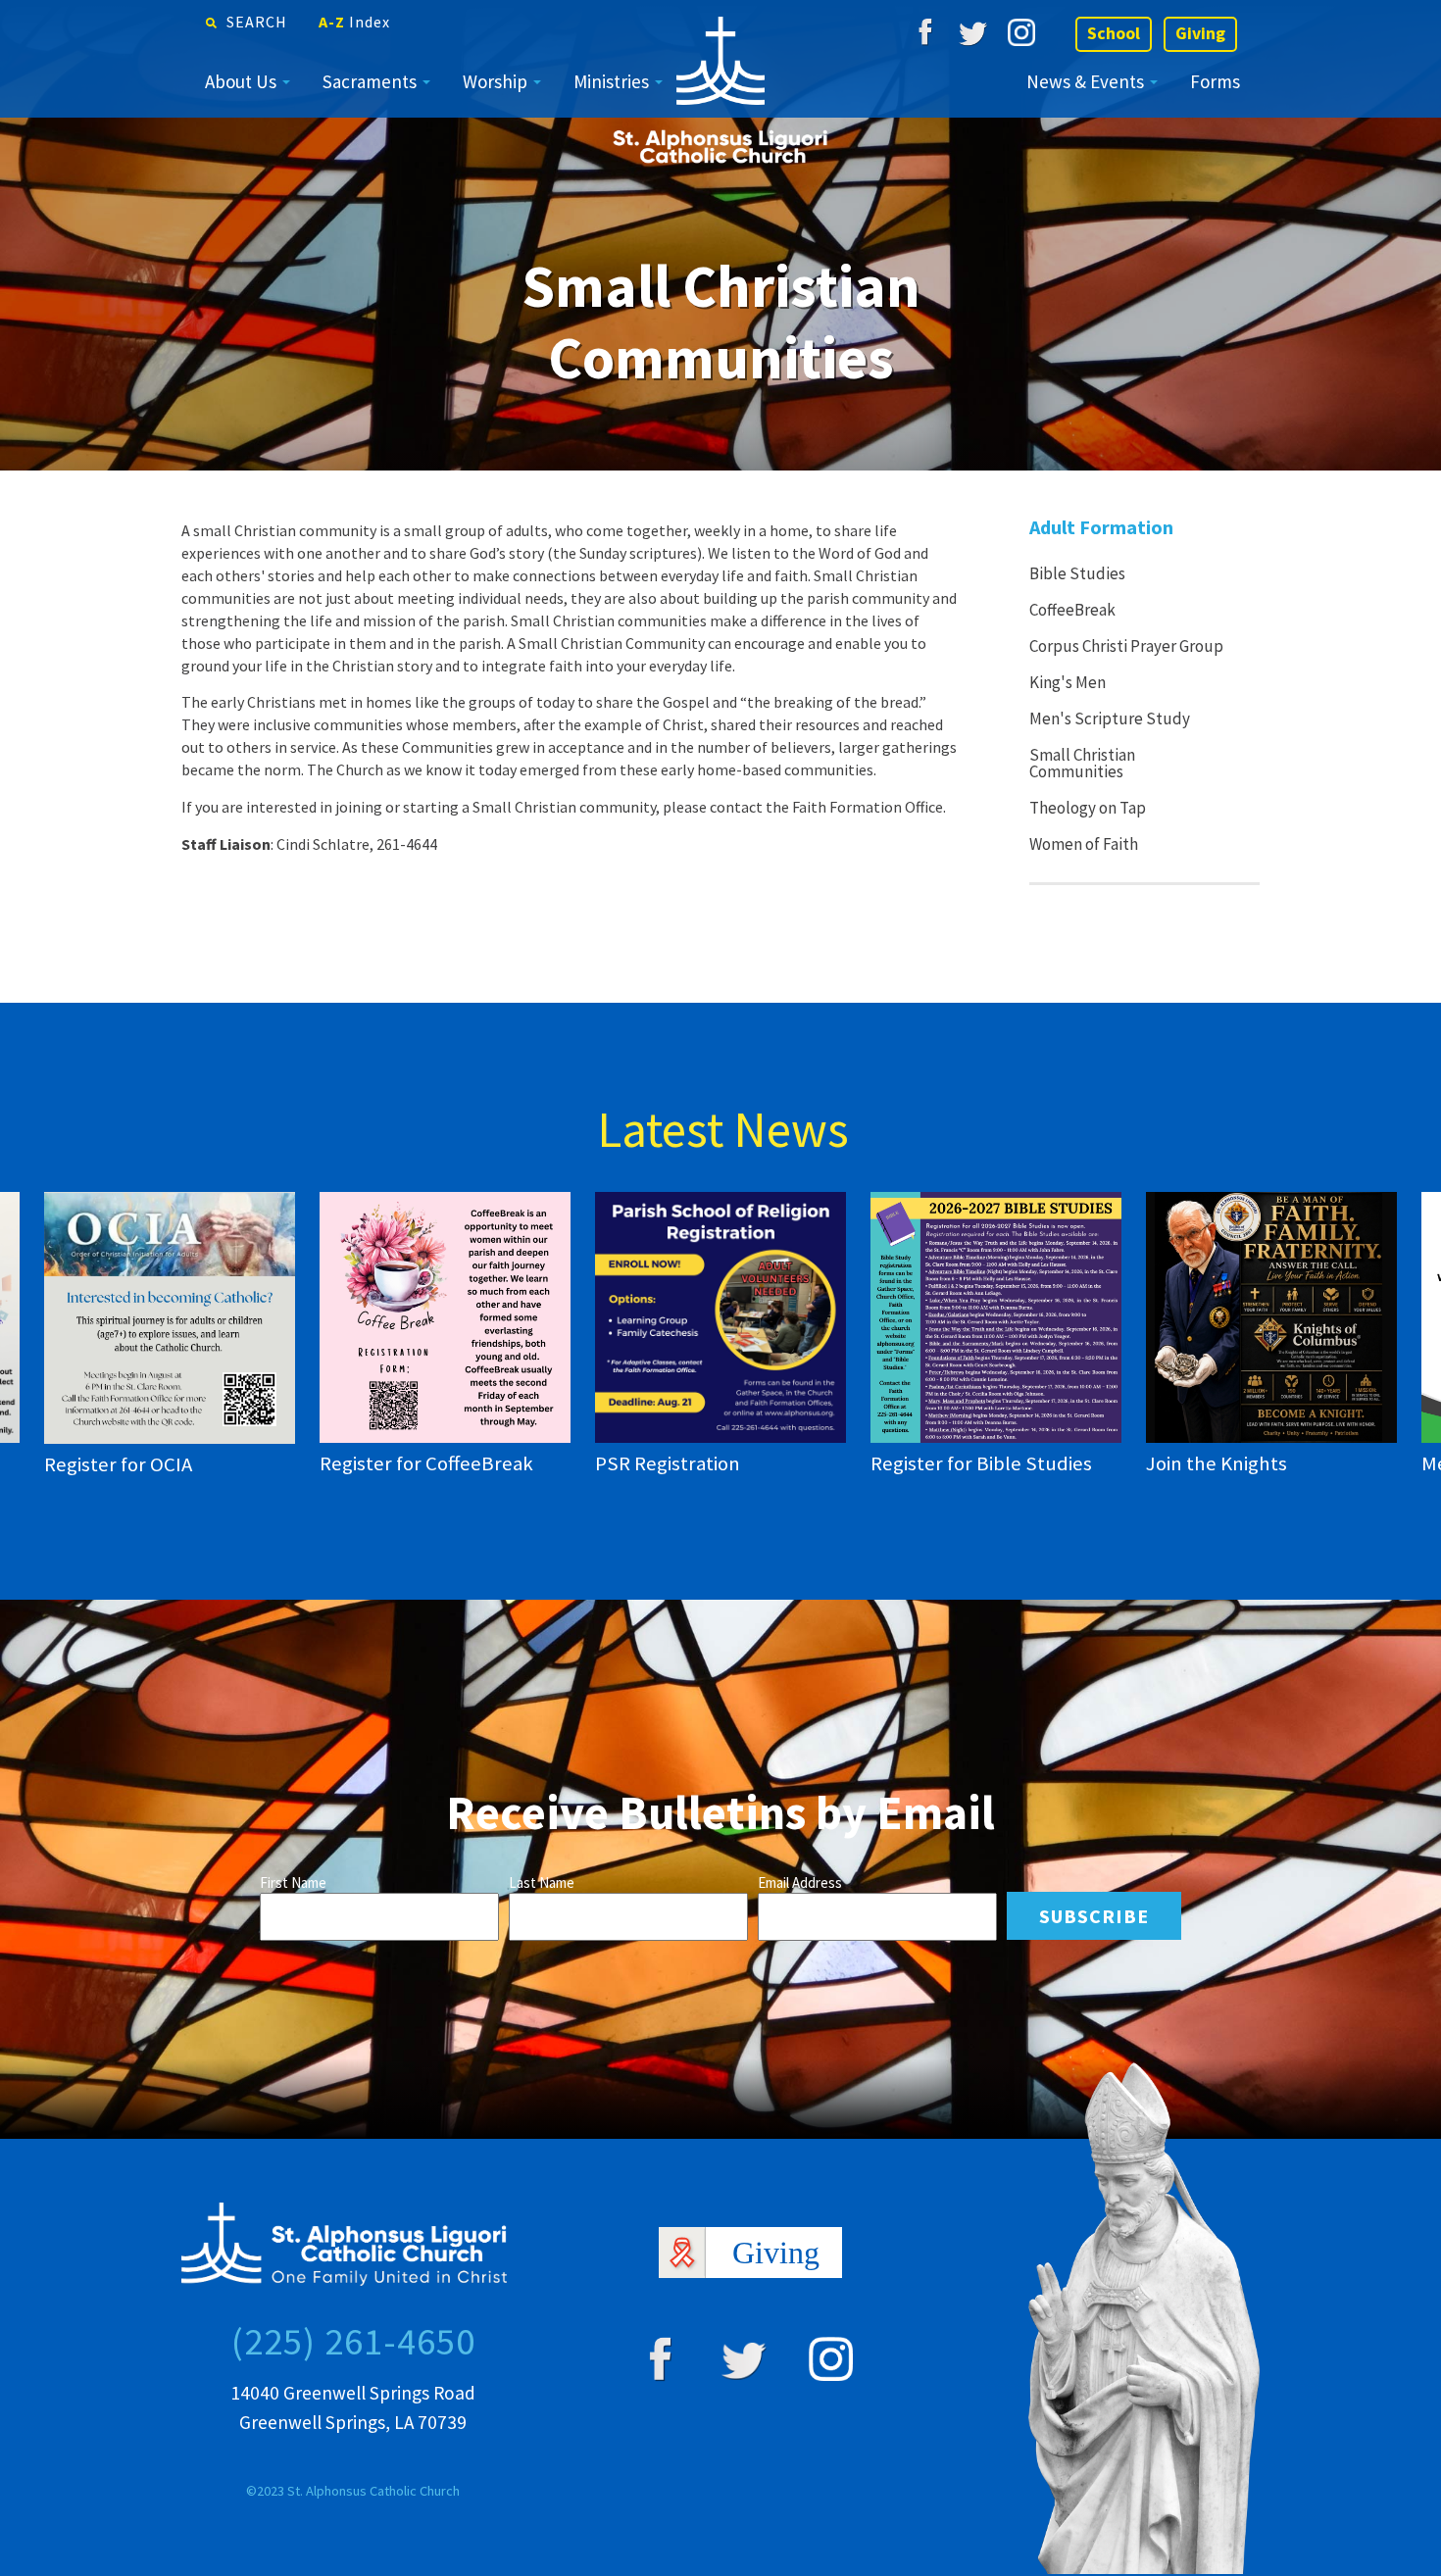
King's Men (1068, 682)
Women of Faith (1084, 844)
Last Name (542, 1882)
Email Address (800, 1882)
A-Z (354, 22)
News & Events (1085, 81)
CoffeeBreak (1072, 610)
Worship (495, 81)
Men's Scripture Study (1110, 718)
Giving (1200, 33)
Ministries (611, 81)
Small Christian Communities (1082, 763)
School (1114, 33)
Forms (1215, 81)
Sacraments (370, 81)
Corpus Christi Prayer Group (1126, 646)
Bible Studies (1077, 573)
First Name (293, 1882)
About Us (241, 81)
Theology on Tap (1088, 808)
